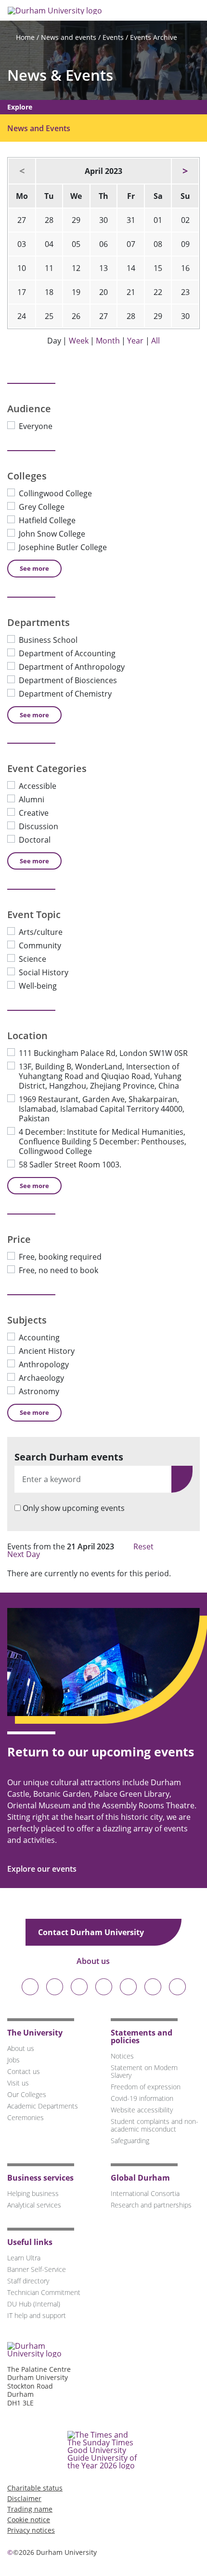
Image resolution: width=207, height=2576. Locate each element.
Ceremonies (26, 2117)
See (34, 568)
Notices (122, 2056)
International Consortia (145, 2193)
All (155, 341)
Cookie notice (29, 2520)
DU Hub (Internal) (34, 2304)
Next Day (25, 1554)
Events (113, 37)
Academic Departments (43, 2106)
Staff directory (28, 2281)
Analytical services (34, 2205)
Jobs (13, 2060)
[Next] (185, 171)
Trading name (30, 2509)
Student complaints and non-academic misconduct (155, 2125)
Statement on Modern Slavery (144, 2071)
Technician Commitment (44, 2292)
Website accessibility (142, 2110)
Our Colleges (27, 2094)
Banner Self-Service (37, 2269)
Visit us (18, 2083)
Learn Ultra (24, 2258)
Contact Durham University (92, 1932)
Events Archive (154, 37)
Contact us (24, 2071)
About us (94, 1961)
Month (108, 341)
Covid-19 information (142, 2098)
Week (79, 341)
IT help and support (37, 2315)
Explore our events (43, 1869)
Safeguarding (130, 2141)
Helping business (33, 2193)
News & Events (60, 75)
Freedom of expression (146, 2087)
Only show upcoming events (74, 1508)
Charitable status (35, 2488)
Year (135, 341)
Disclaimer (24, 2498)
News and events (69, 37)
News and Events (39, 128)
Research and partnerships (151, 2205)
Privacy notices (31, 2530)
